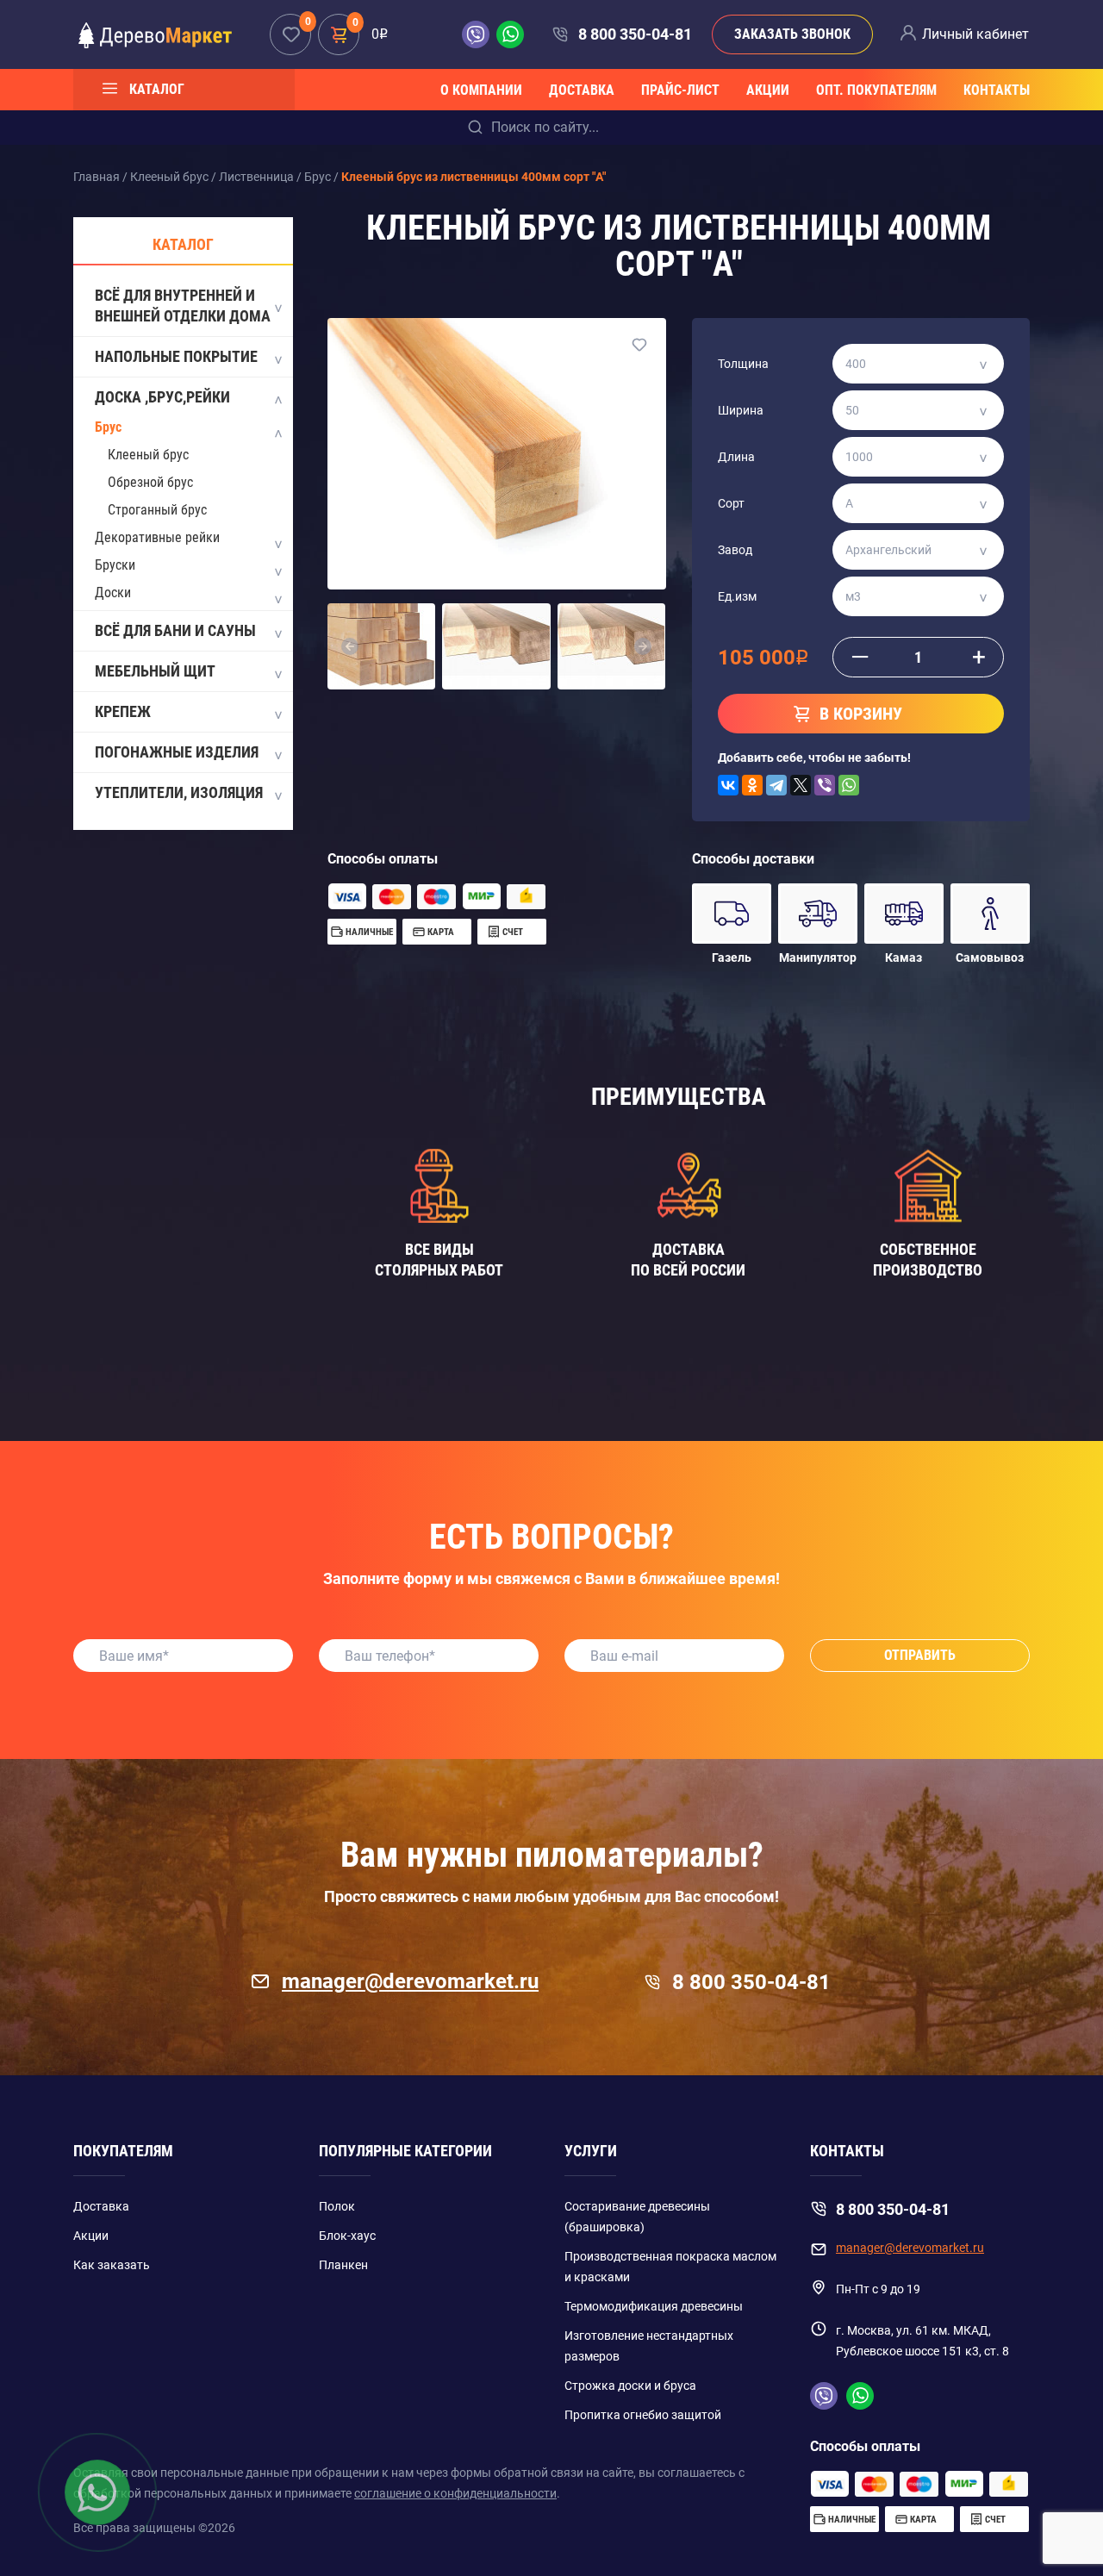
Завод (735, 550)
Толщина (743, 364)
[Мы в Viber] (479, 34)
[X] (801, 785)
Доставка (582, 90)
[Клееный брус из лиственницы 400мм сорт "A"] (497, 453)
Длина (736, 457)
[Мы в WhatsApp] (510, 34)
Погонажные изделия (177, 752)
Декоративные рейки (157, 537)
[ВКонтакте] (728, 785)
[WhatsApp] (849, 785)
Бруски (115, 565)
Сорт (731, 503)
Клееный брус (148, 455)
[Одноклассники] (752, 785)
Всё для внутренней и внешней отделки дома (183, 306)
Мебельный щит (155, 671)
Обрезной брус (150, 482)
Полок (337, 2206)
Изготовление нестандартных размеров (649, 2346)
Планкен (343, 2265)
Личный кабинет (975, 34)
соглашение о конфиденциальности (455, 2493)
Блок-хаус (347, 2236)
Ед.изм (737, 596)
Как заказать (112, 2265)
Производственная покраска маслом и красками (670, 2267)
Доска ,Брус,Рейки (162, 397)
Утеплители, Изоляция (179, 792)
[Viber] (825, 785)
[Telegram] (776, 785)
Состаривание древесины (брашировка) (637, 2217)
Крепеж (123, 711)
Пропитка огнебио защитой (643, 2415)
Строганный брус (157, 510)
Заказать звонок (792, 34)
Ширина (741, 410)
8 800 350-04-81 (635, 34)
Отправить (920, 1655)
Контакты (997, 90)
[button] (350, 646)
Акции (768, 90)
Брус (108, 427)
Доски (113, 593)
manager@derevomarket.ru (410, 1981)
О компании (481, 90)
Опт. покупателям (876, 90)
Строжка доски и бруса (630, 2386)
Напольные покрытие (176, 356)
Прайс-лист (680, 90)
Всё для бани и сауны (175, 630)
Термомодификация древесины (654, 2306)
